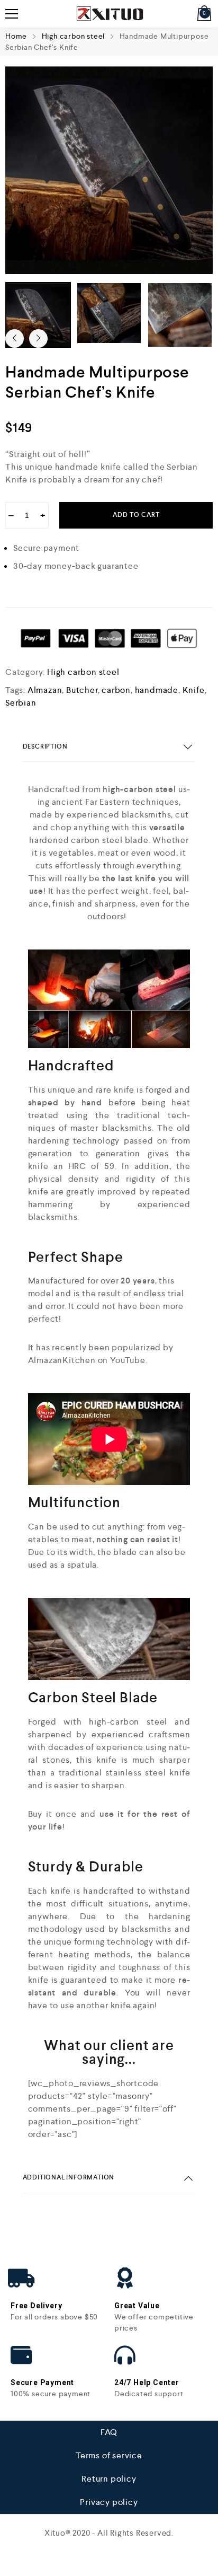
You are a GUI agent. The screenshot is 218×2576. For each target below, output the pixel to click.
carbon (116, 690)
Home (16, 36)
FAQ (109, 2432)
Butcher (82, 690)
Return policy (109, 2479)
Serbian (21, 703)
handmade (157, 690)
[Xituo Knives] (109, 14)
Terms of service (109, 2455)
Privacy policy (109, 2502)
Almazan (45, 690)
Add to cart (136, 515)
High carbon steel (74, 36)
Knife (194, 690)
